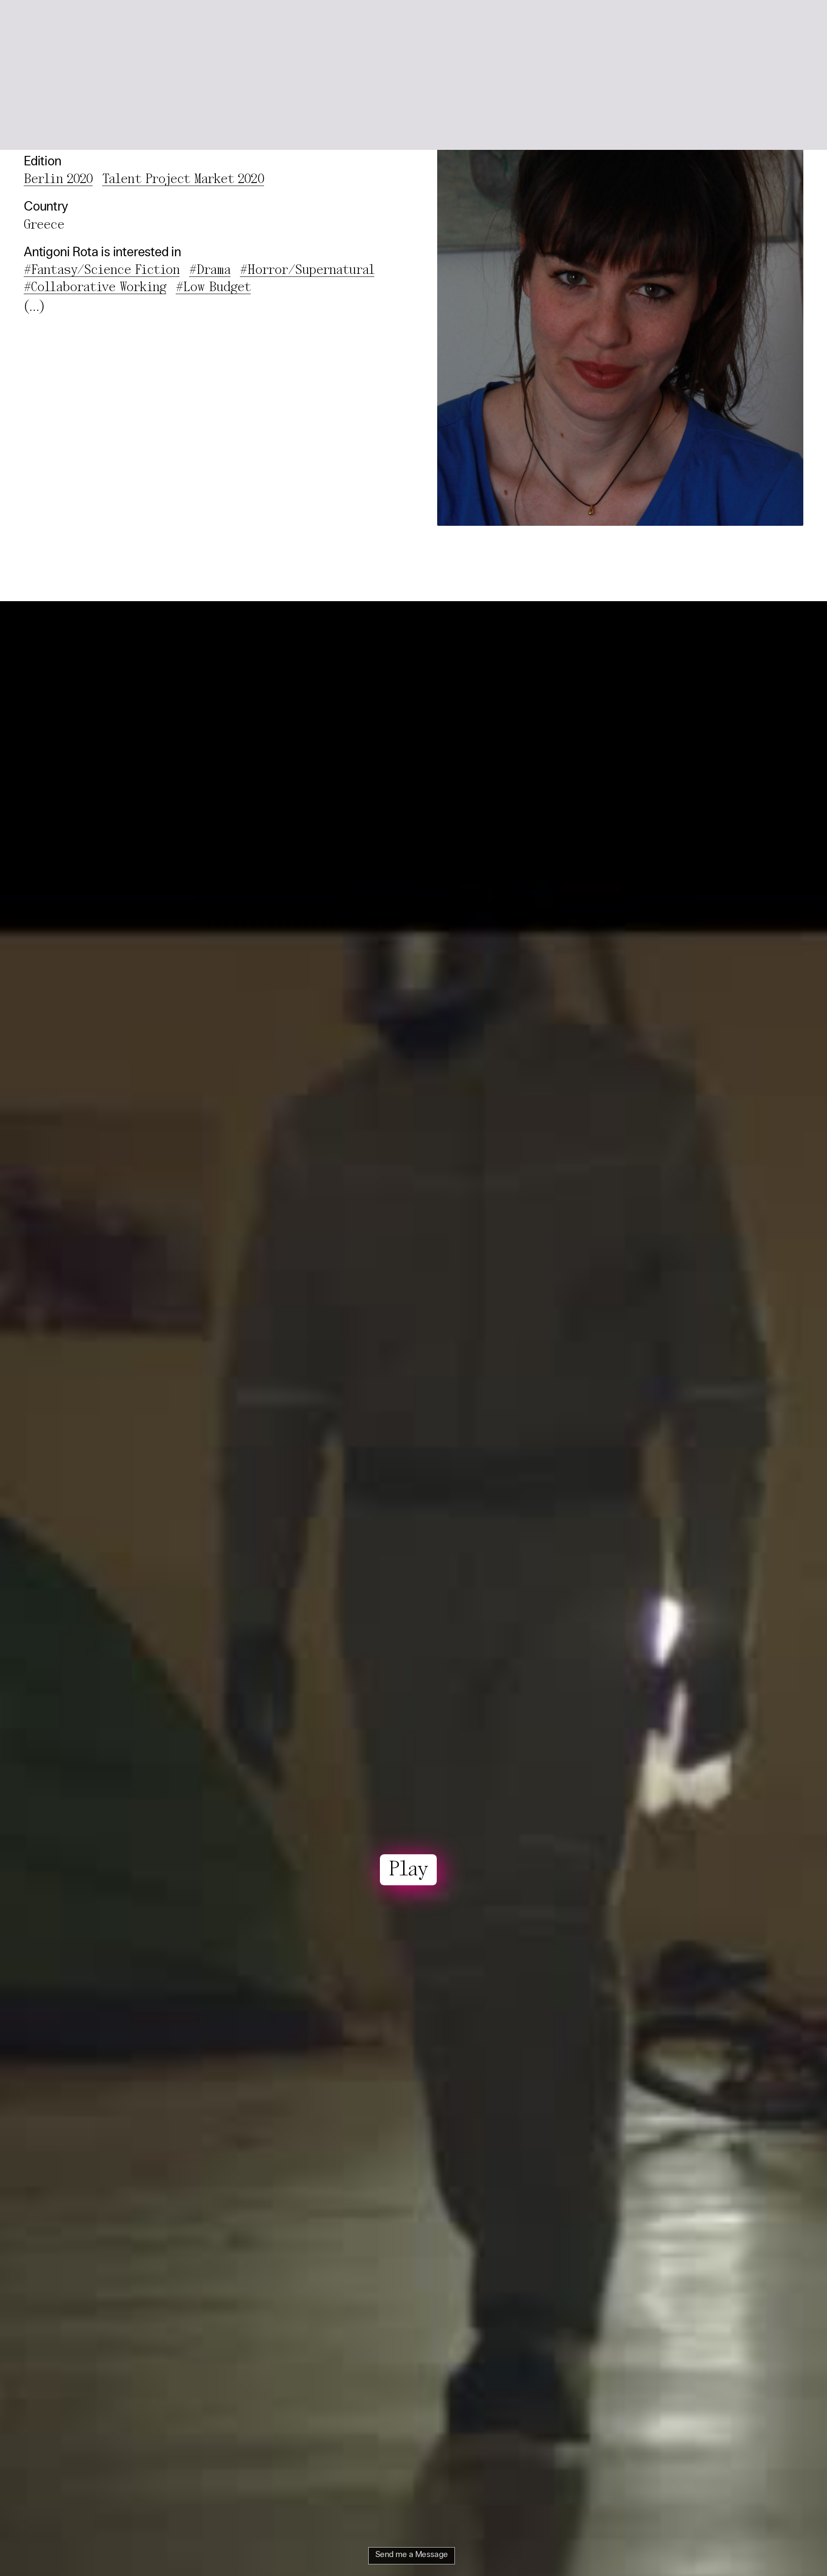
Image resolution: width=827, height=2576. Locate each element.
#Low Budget (213, 288)
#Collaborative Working (95, 288)
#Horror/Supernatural (307, 270)
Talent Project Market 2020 (183, 180)
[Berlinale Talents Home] (44, 21)
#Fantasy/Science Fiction (102, 270)
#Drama (210, 270)
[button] (793, 21)
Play (408, 1870)
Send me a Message (412, 2555)
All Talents (103, 20)
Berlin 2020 (58, 180)
